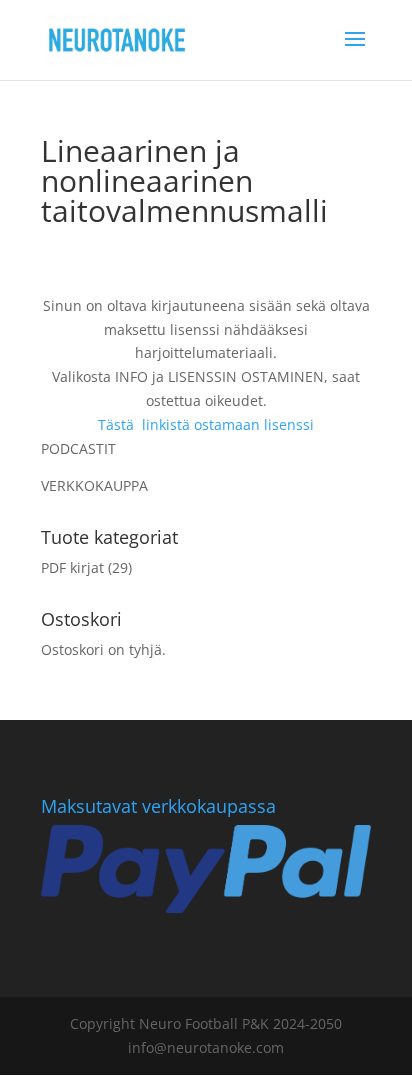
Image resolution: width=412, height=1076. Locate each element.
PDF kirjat (72, 567)
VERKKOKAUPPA (94, 485)
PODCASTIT (78, 448)
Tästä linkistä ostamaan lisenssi (206, 424)
